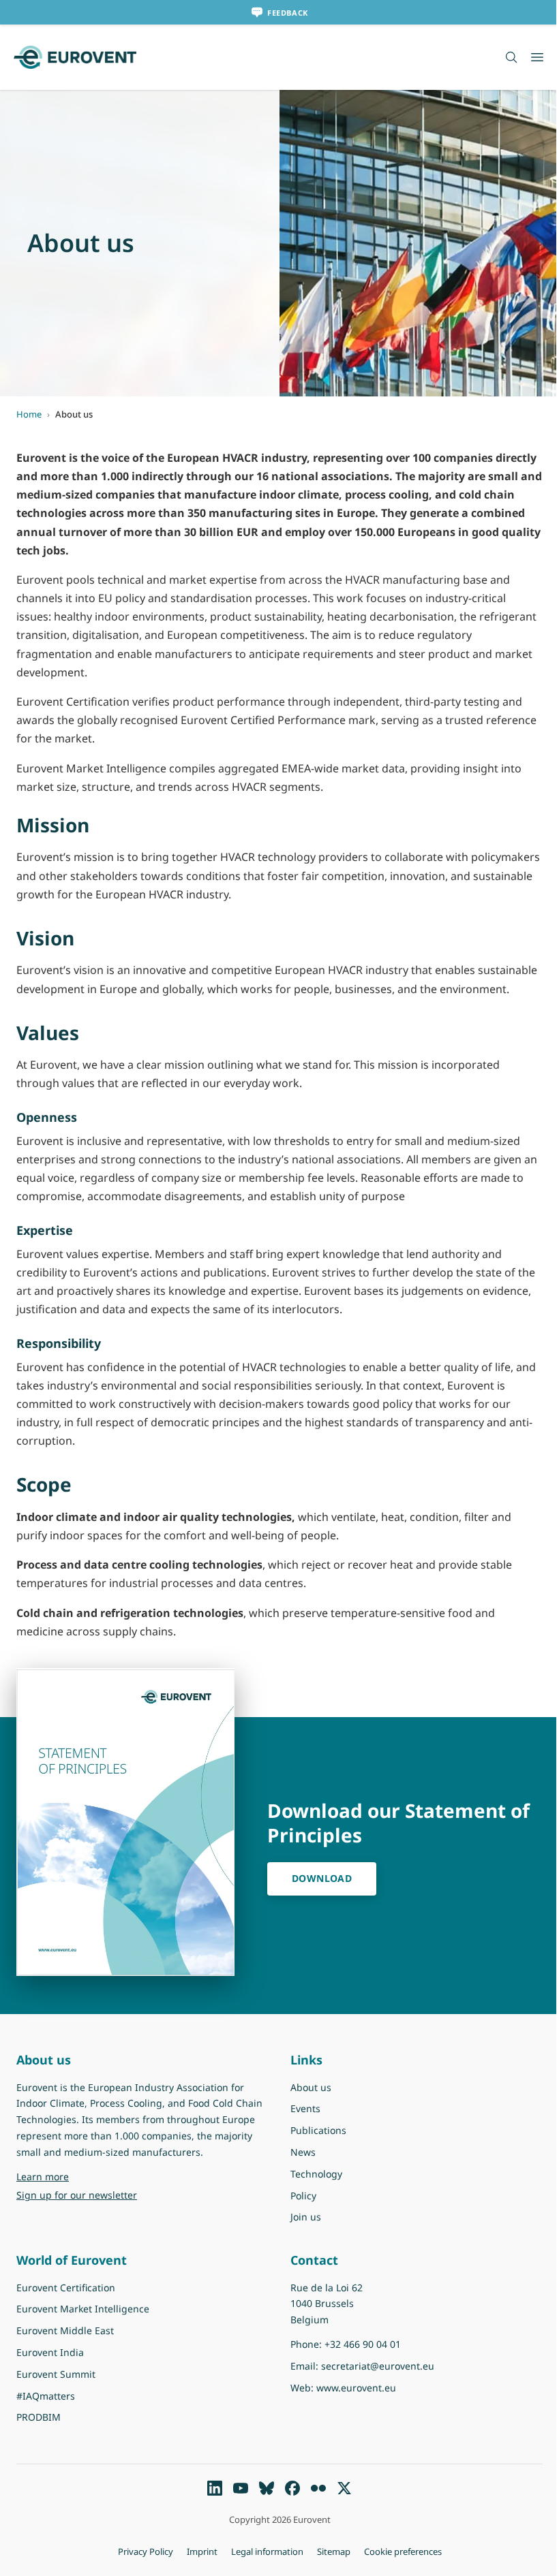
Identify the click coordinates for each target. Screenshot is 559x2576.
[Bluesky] (267, 2488)
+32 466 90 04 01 (363, 2344)
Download (322, 1878)
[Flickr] (318, 2488)
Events (305, 2108)
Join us (306, 2217)
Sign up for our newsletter (77, 2195)
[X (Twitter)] (344, 2488)
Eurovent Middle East (65, 2330)
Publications (318, 2130)
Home (29, 414)
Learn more (77, 2176)
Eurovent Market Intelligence (83, 2309)
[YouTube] (241, 2488)
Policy (303, 2196)
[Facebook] (292, 2488)
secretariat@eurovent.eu (378, 2366)
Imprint (202, 2551)
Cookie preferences (403, 2551)
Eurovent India (50, 2352)
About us (311, 2087)
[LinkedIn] (215, 2488)
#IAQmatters (46, 2396)
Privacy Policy (146, 2551)
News (303, 2152)
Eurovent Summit (56, 2374)
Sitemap (334, 2551)
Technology (316, 2174)
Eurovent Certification (66, 2288)
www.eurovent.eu (356, 2388)
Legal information (267, 2551)
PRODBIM (39, 2417)
